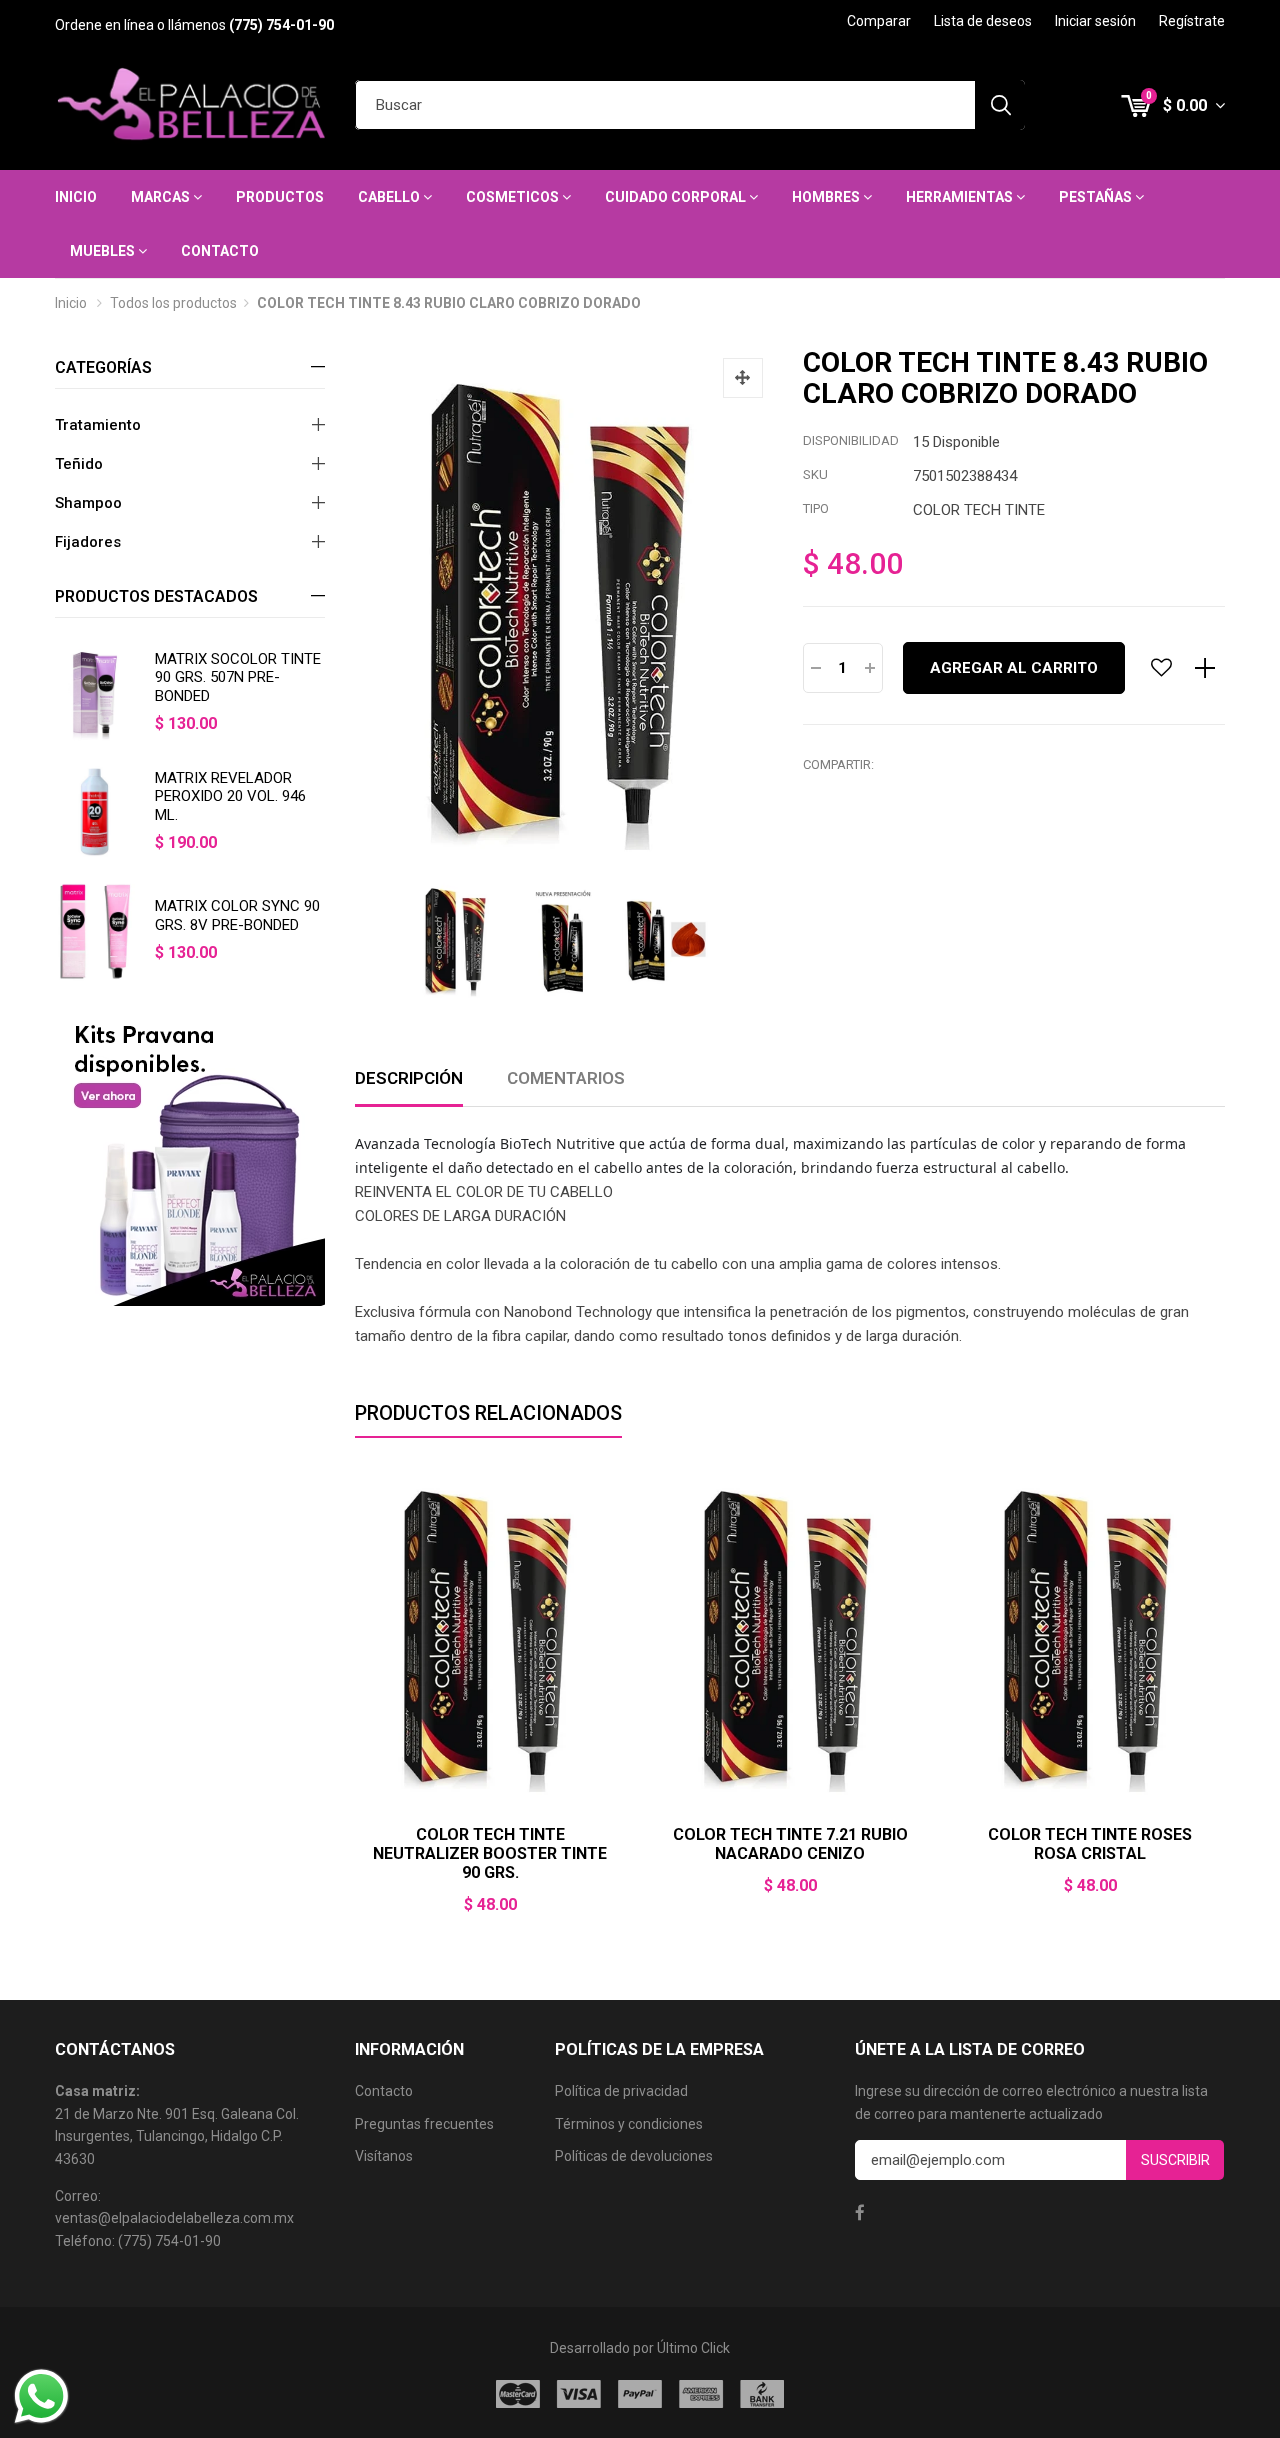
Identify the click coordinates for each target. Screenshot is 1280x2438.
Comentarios (566, 1078)
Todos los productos (173, 303)
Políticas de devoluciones (634, 2156)
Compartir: (838, 764)
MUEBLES (104, 251)
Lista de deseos (983, 21)
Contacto (220, 251)
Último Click (693, 2348)
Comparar (879, 21)
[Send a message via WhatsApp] (41, 2396)
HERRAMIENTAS (961, 197)
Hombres (827, 197)
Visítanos (384, 2156)
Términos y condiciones (629, 2124)
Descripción (409, 1078)
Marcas (162, 197)
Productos (280, 197)
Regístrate (1192, 21)
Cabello (390, 197)
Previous (355, 1704)
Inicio (76, 197)
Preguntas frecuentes (424, 2124)
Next (1225, 1704)
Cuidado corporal (677, 197)
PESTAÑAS (1097, 197)
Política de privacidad (621, 2091)
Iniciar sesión (1095, 21)
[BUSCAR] (1000, 105)
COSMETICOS (514, 197)
